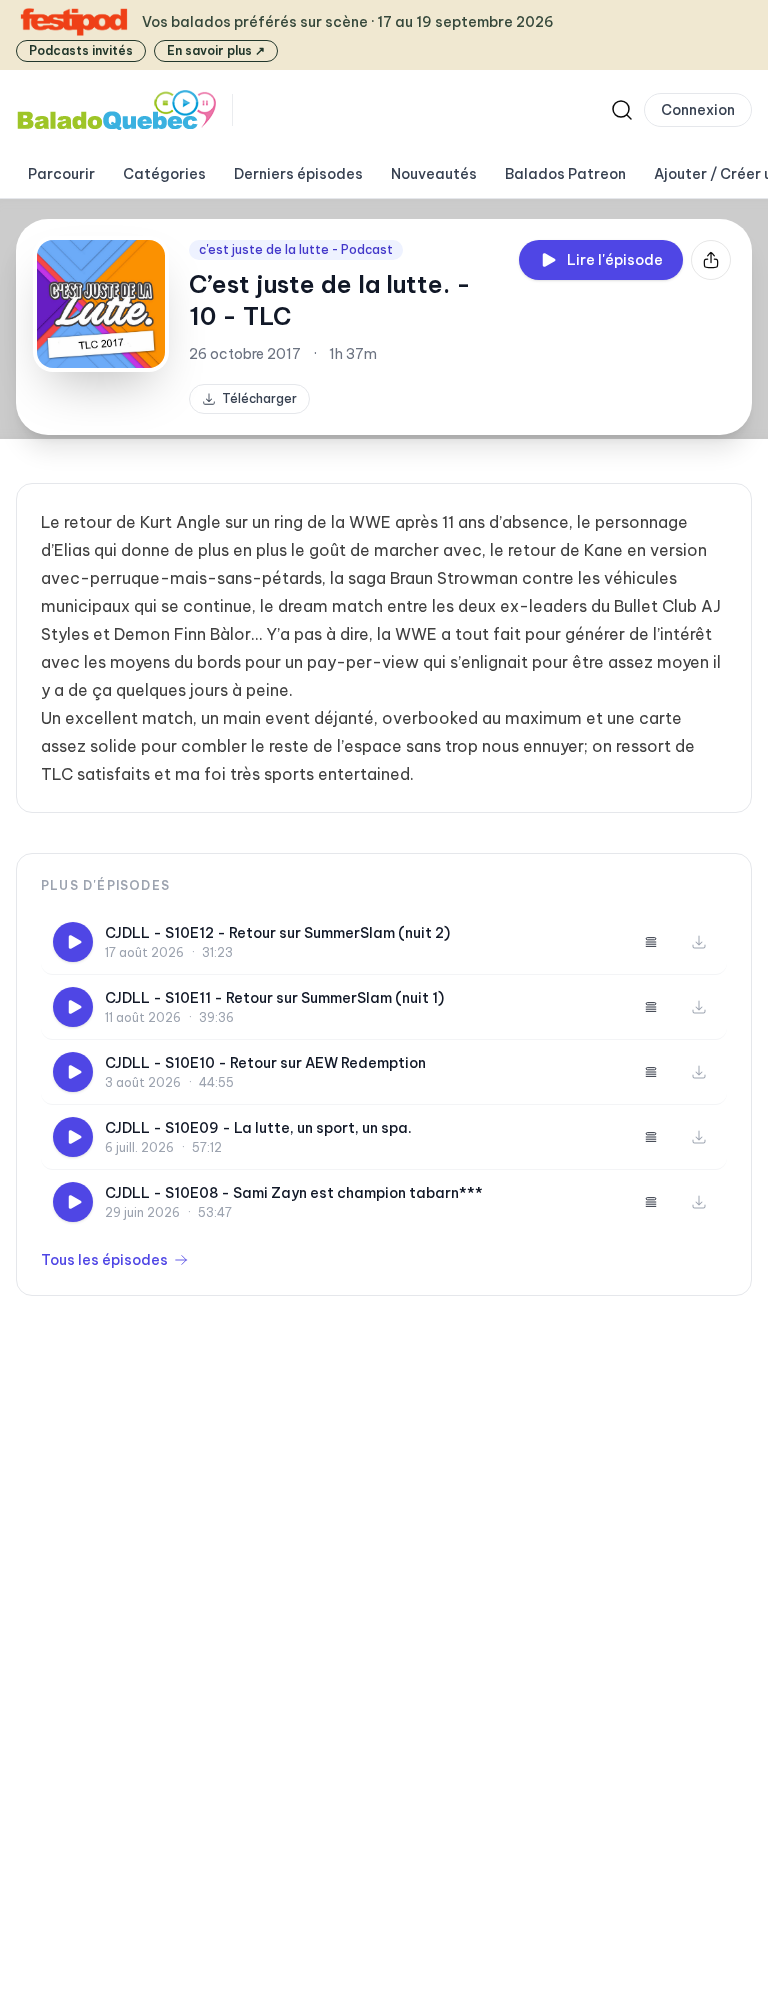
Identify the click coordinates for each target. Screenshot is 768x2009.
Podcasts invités (81, 50)
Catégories (164, 174)
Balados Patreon (565, 174)
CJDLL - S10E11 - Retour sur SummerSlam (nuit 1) (274, 998)
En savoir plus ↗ (216, 50)
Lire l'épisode (615, 260)
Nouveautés (434, 174)
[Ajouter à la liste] (651, 942)
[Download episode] (699, 942)
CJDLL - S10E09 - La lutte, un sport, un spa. (258, 1128)
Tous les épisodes (104, 1260)
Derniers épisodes (298, 174)
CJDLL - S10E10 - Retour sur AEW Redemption (265, 1063)
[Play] (73, 942)
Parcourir (61, 174)
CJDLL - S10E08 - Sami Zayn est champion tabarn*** (294, 1193)
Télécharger (259, 398)
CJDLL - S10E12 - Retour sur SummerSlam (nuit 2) (277, 933)
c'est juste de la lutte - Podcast (296, 249)
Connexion (698, 110)
